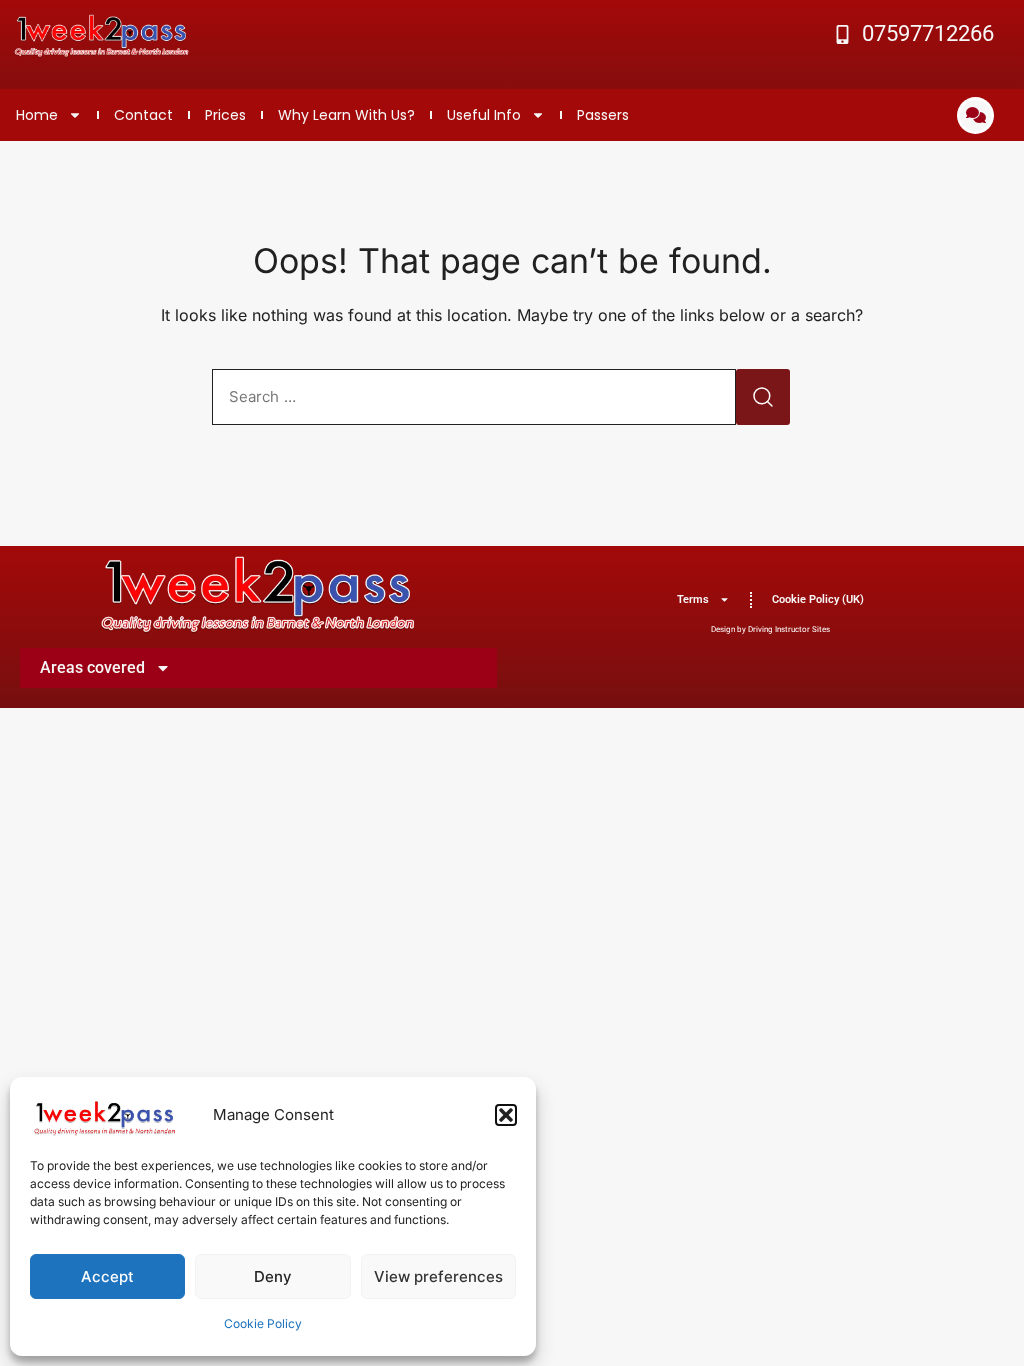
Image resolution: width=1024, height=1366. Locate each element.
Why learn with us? (346, 115)
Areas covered (92, 667)
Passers (603, 115)
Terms (693, 599)
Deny (273, 1276)
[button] (506, 1115)
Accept (107, 1276)
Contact (143, 115)
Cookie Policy (263, 1323)
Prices (225, 115)
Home (37, 115)
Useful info (484, 115)
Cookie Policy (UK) (818, 599)
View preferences (438, 1276)
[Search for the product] (763, 397)
